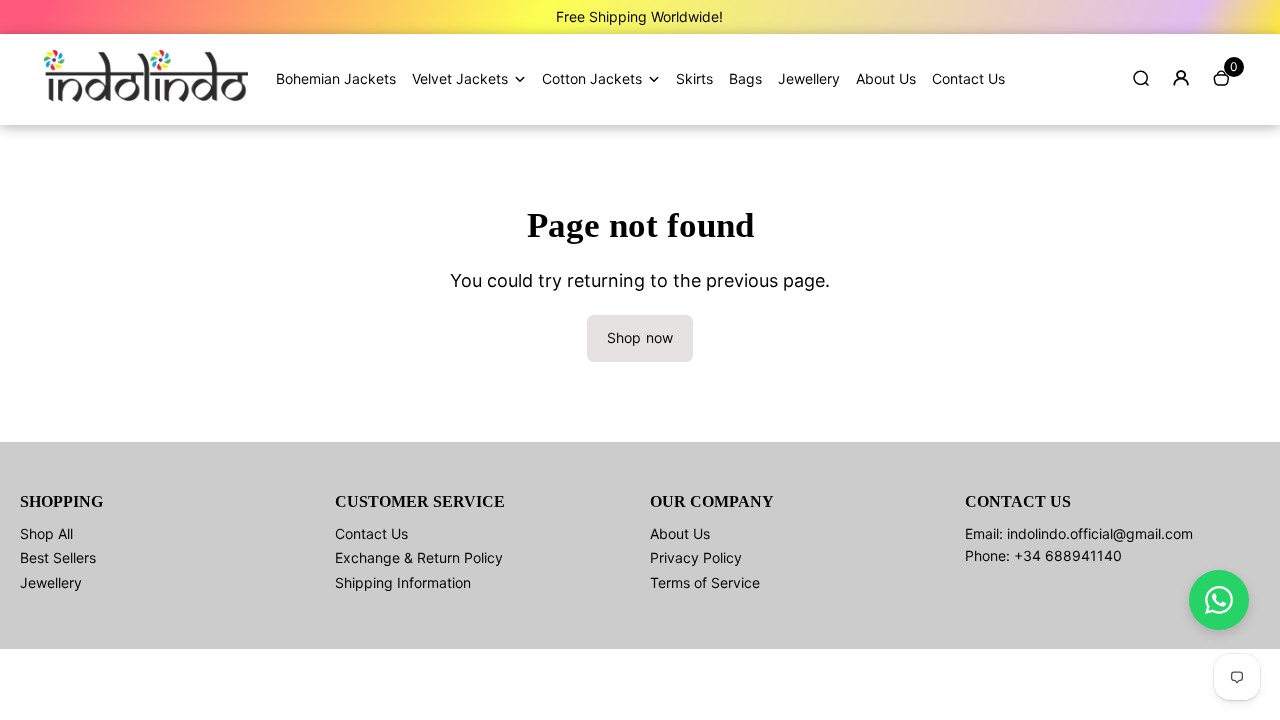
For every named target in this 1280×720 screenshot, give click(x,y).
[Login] (1181, 78)
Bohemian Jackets (336, 78)
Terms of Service (705, 582)
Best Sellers (58, 557)
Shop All (46, 533)
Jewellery (809, 78)
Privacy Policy (696, 557)
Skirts (694, 78)
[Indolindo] (146, 96)
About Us (886, 78)
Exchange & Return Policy (419, 557)
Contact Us (968, 78)
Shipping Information (403, 582)
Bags (745, 78)
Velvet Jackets (460, 78)
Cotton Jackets (592, 78)
